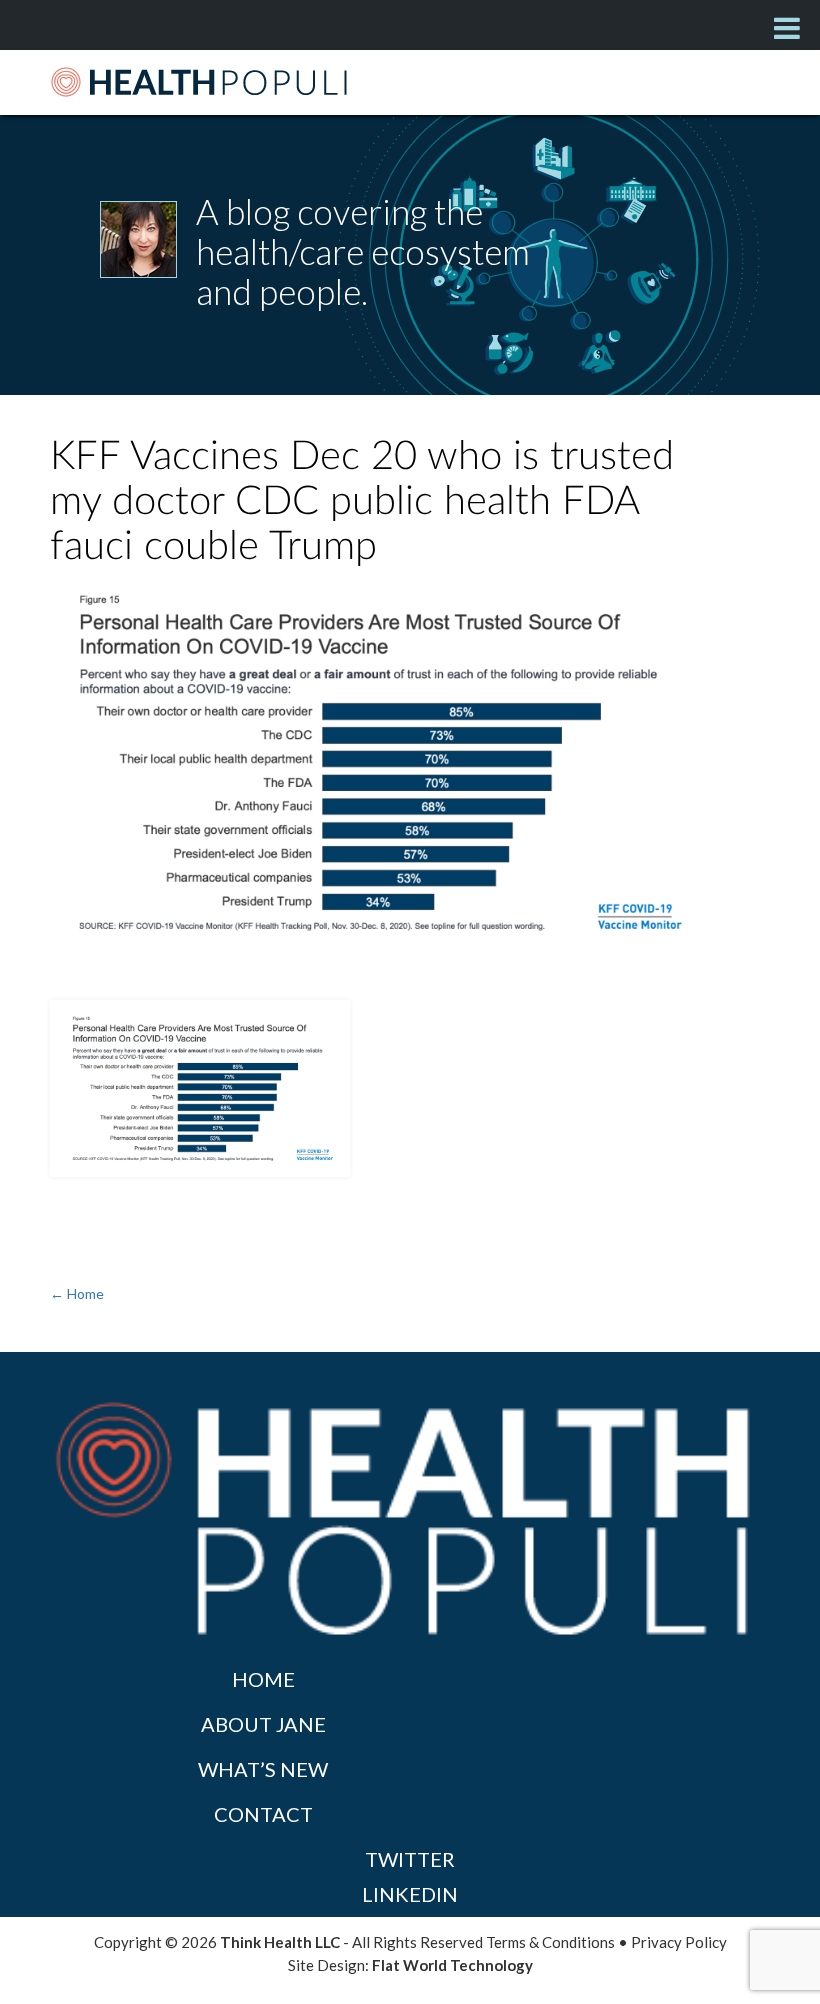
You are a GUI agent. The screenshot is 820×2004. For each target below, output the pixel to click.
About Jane (263, 1724)
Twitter (410, 1859)
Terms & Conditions (550, 1942)
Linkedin (410, 1894)
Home (263, 1679)
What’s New (263, 1769)
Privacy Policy (679, 1942)
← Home (77, 1293)
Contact (263, 1814)
